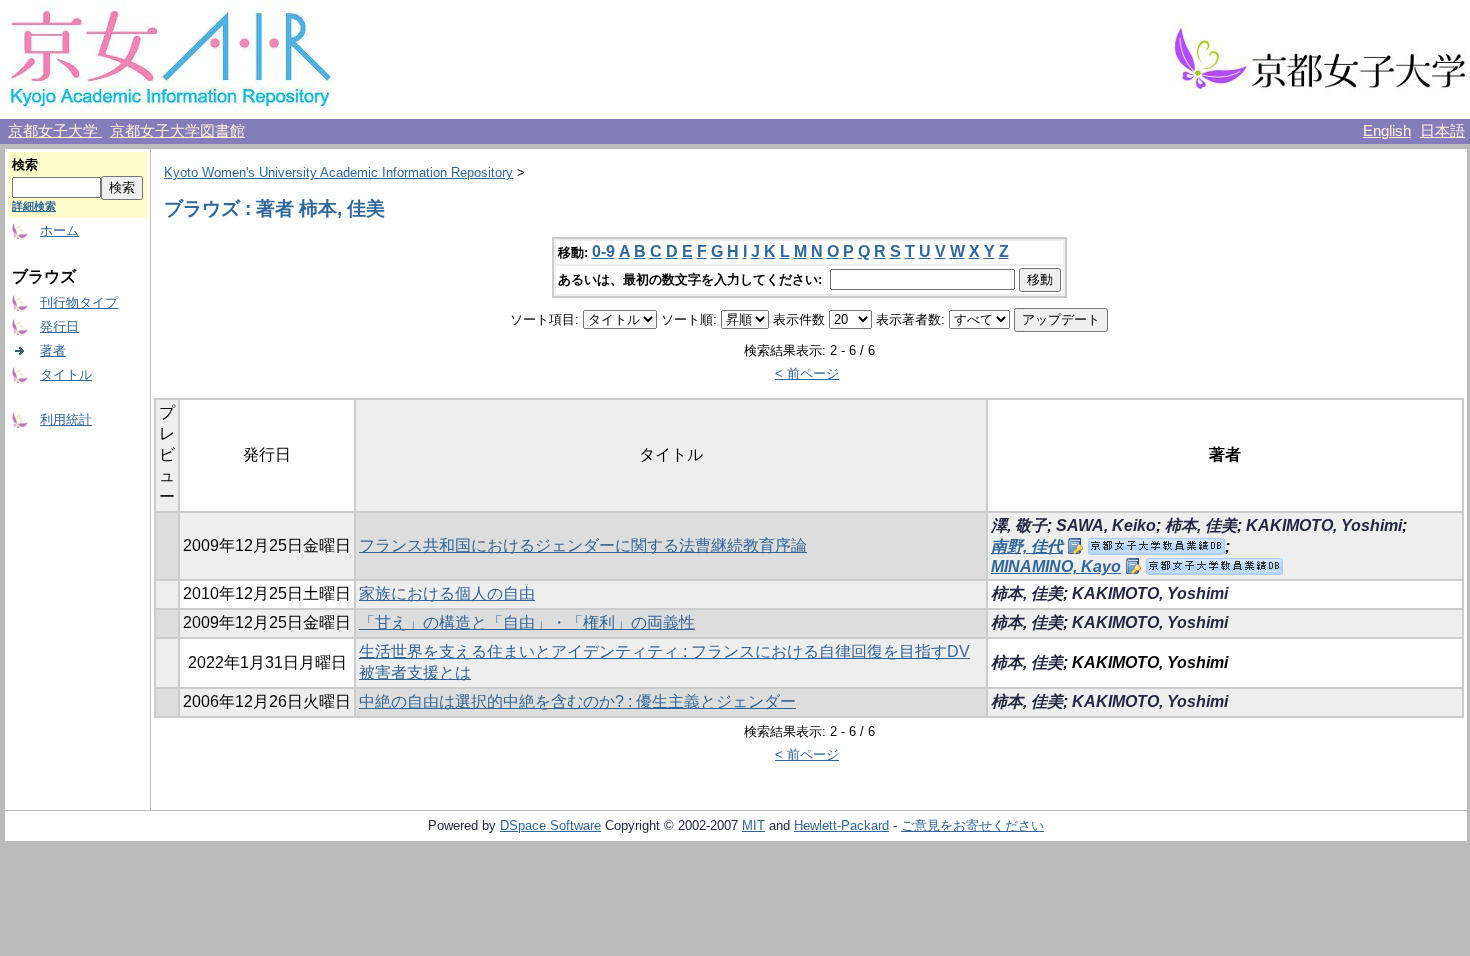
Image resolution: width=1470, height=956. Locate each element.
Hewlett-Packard (841, 825)
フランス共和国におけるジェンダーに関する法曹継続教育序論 (583, 545)
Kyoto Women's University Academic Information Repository (338, 172)
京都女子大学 (55, 131)
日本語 (1442, 131)
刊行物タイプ (79, 302)
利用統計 (66, 419)
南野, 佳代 (1027, 546)
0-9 (603, 251)
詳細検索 (34, 206)
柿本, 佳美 (1201, 525)
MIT (753, 825)
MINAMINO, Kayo (1056, 566)
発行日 (59, 326)
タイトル (66, 374)
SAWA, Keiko (1106, 525)
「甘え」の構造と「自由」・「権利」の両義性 (527, 622)
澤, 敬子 (1019, 525)
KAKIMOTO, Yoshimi (1324, 525)
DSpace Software (550, 825)
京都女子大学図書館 (177, 131)
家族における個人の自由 (447, 593)
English (1387, 131)
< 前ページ (807, 373)
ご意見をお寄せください (972, 825)
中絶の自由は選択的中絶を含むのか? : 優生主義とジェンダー (577, 701)
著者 (53, 350)
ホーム (59, 230)
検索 (25, 164)
